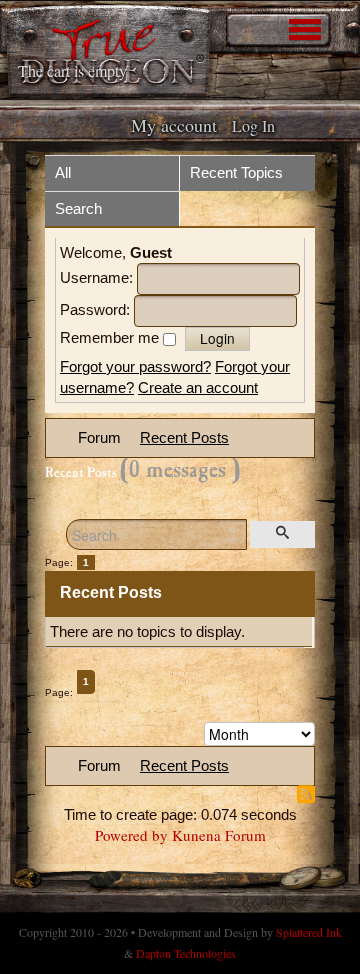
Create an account (198, 387)
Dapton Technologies (186, 953)
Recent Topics (236, 172)
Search (78, 208)
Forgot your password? (135, 366)
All (63, 172)
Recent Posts (184, 437)
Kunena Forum (219, 835)
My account (174, 125)
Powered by (131, 835)
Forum (99, 437)
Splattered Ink (309, 932)
